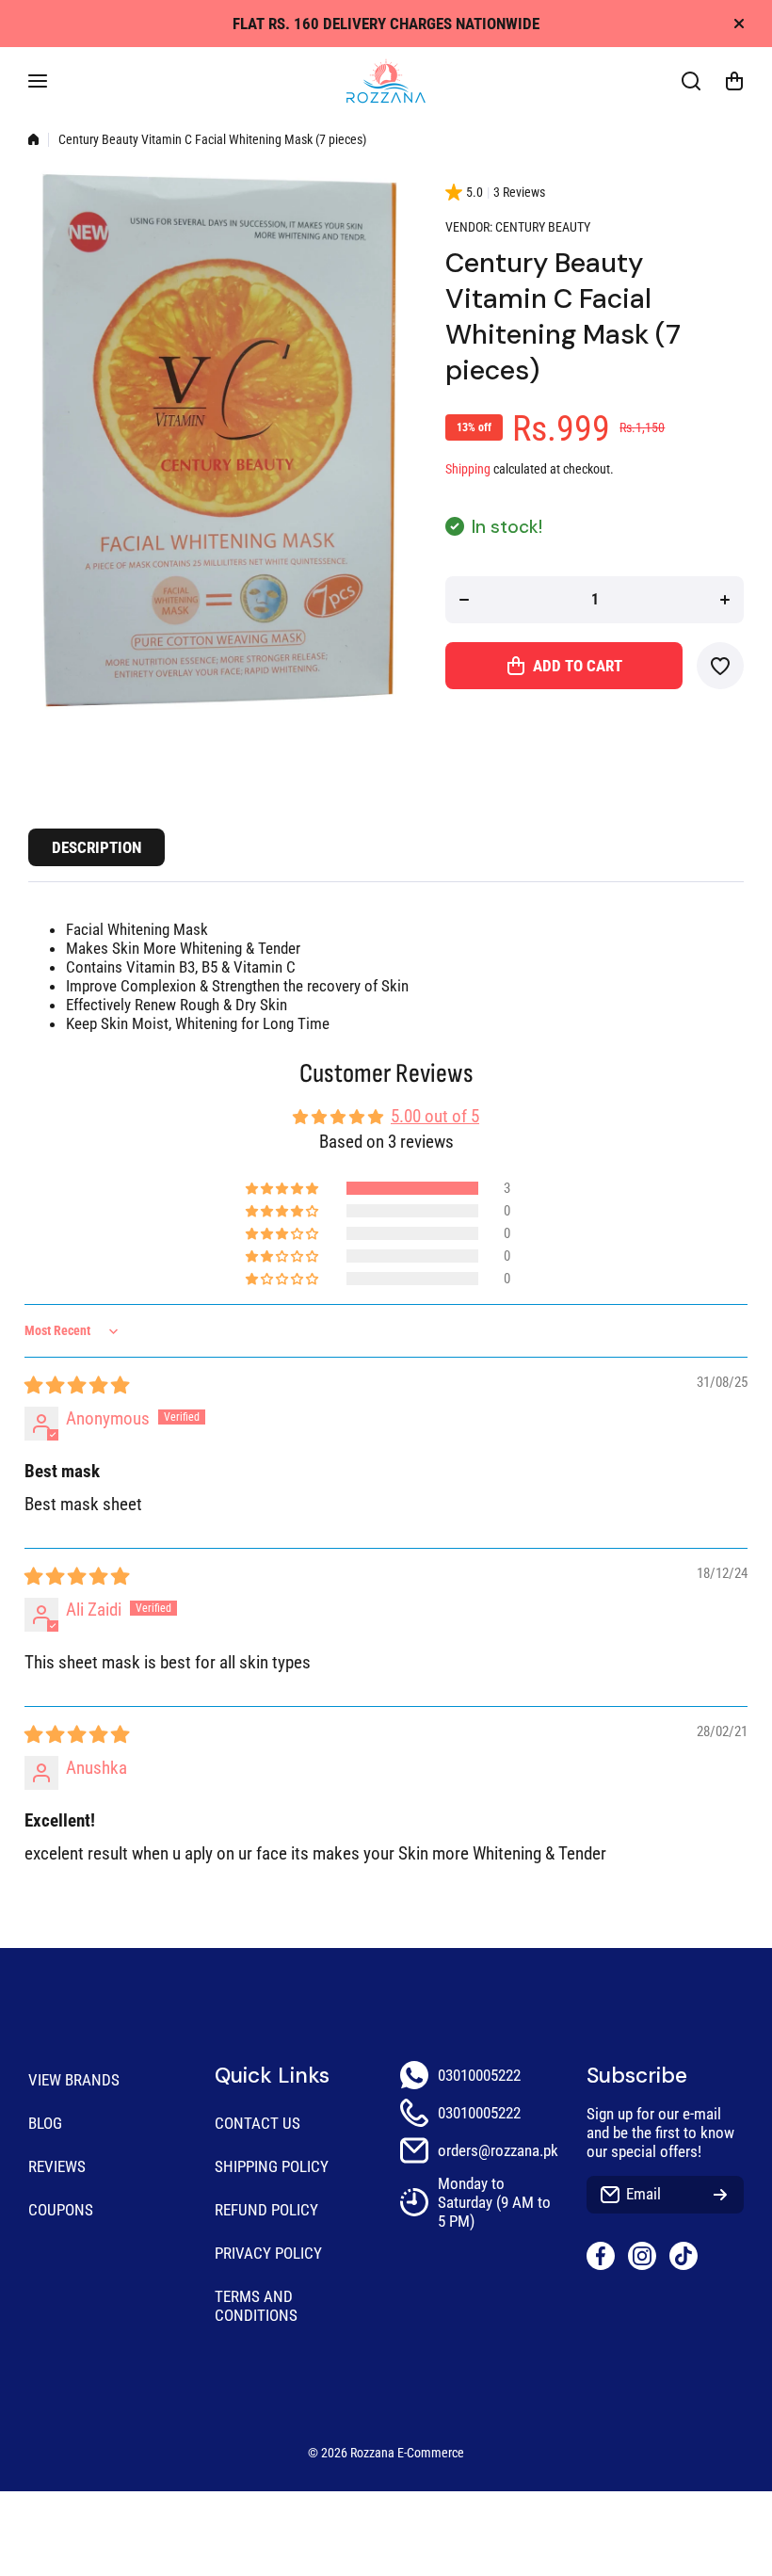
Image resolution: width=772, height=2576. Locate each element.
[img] (77, 1385)
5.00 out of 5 (435, 1116)
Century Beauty (543, 227)
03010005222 (479, 2075)
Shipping (468, 469)
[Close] (739, 24)
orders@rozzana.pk (498, 2150)
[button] (734, 81)
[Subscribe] (720, 2195)
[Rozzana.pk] (386, 81)
